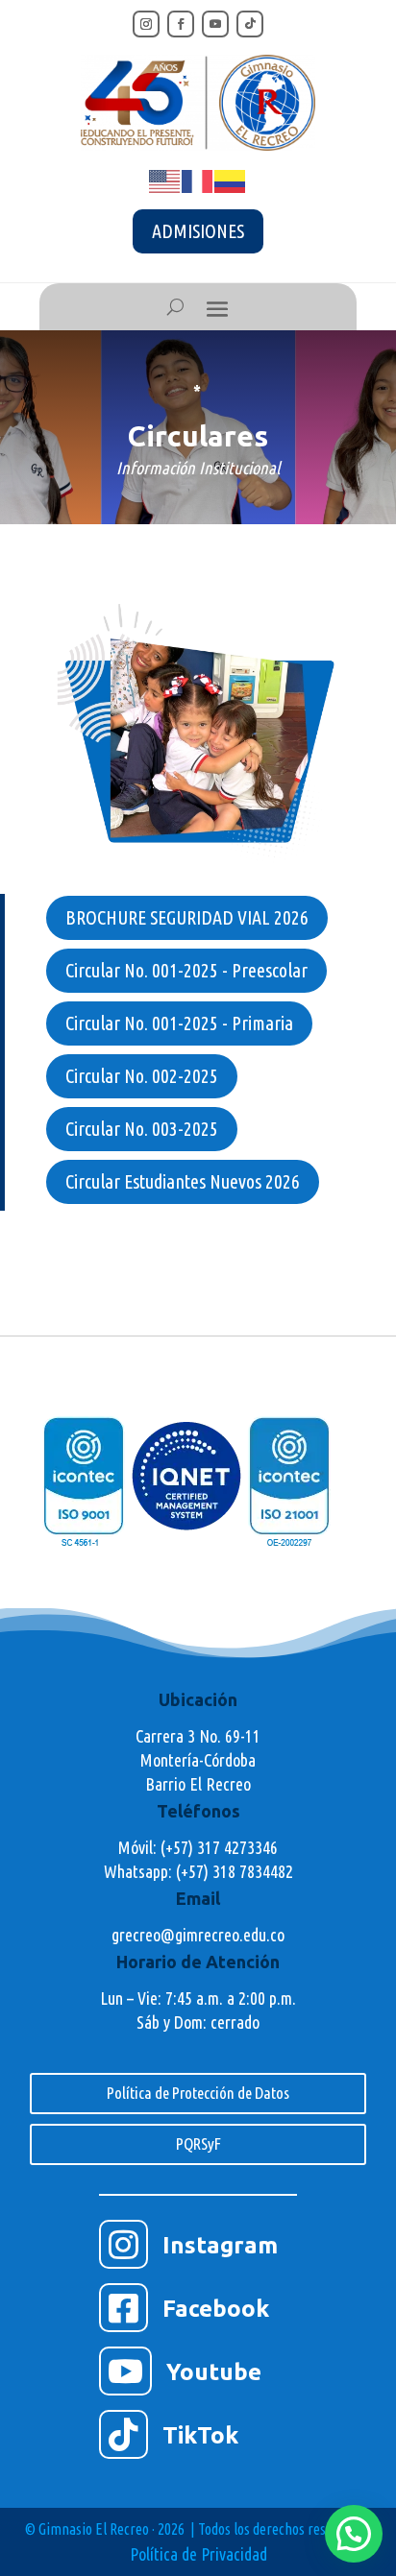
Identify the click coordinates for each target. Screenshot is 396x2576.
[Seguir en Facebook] (181, 24)
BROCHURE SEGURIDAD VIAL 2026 (187, 917)
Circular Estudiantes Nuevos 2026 (183, 1181)
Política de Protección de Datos (198, 2093)
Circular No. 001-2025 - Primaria (179, 1023)
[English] (165, 180)
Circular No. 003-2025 (142, 1129)
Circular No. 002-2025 (142, 1076)
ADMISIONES (198, 231)
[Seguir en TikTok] (250, 24)
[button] (354, 2534)
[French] (198, 180)
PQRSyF (198, 2143)
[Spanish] (231, 180)
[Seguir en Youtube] (215, 24)
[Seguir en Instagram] (146, 24)
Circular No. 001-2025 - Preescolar (186, 970)
